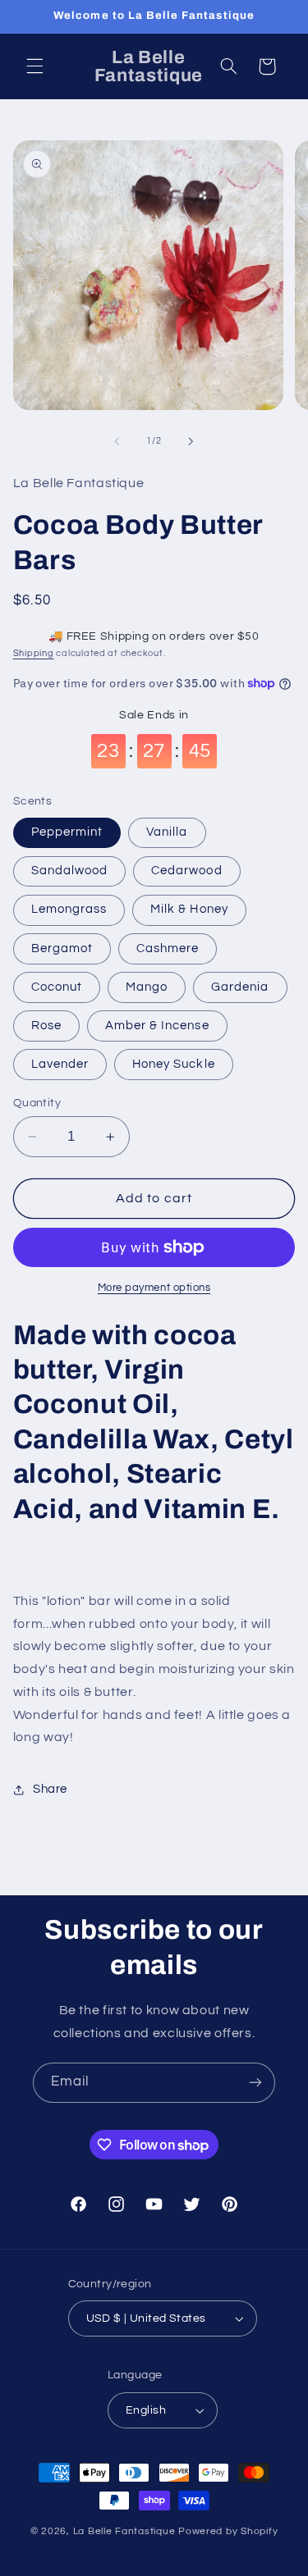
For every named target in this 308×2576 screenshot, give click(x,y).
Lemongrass (69, 909)
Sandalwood (70, 871)
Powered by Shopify (228, 2531)
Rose (46, 1026)
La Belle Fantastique (126, 2531)
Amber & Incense (157, 1026)
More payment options (154, 1288)
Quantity (37, 1103)
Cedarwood (186, 871)
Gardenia (240, 987)
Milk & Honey (189, 909)
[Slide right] (191, 441)
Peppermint (67, 832)
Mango (147, 987)
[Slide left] (117, 441)
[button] (34, 66)
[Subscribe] (255, 2083)
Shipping (34, 653)
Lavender (60, 1064)
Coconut (57, 987)
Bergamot (62, 948)
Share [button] (50, 1789)
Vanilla (167, 832)
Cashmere (168, 948)
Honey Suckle (174, 1064)
